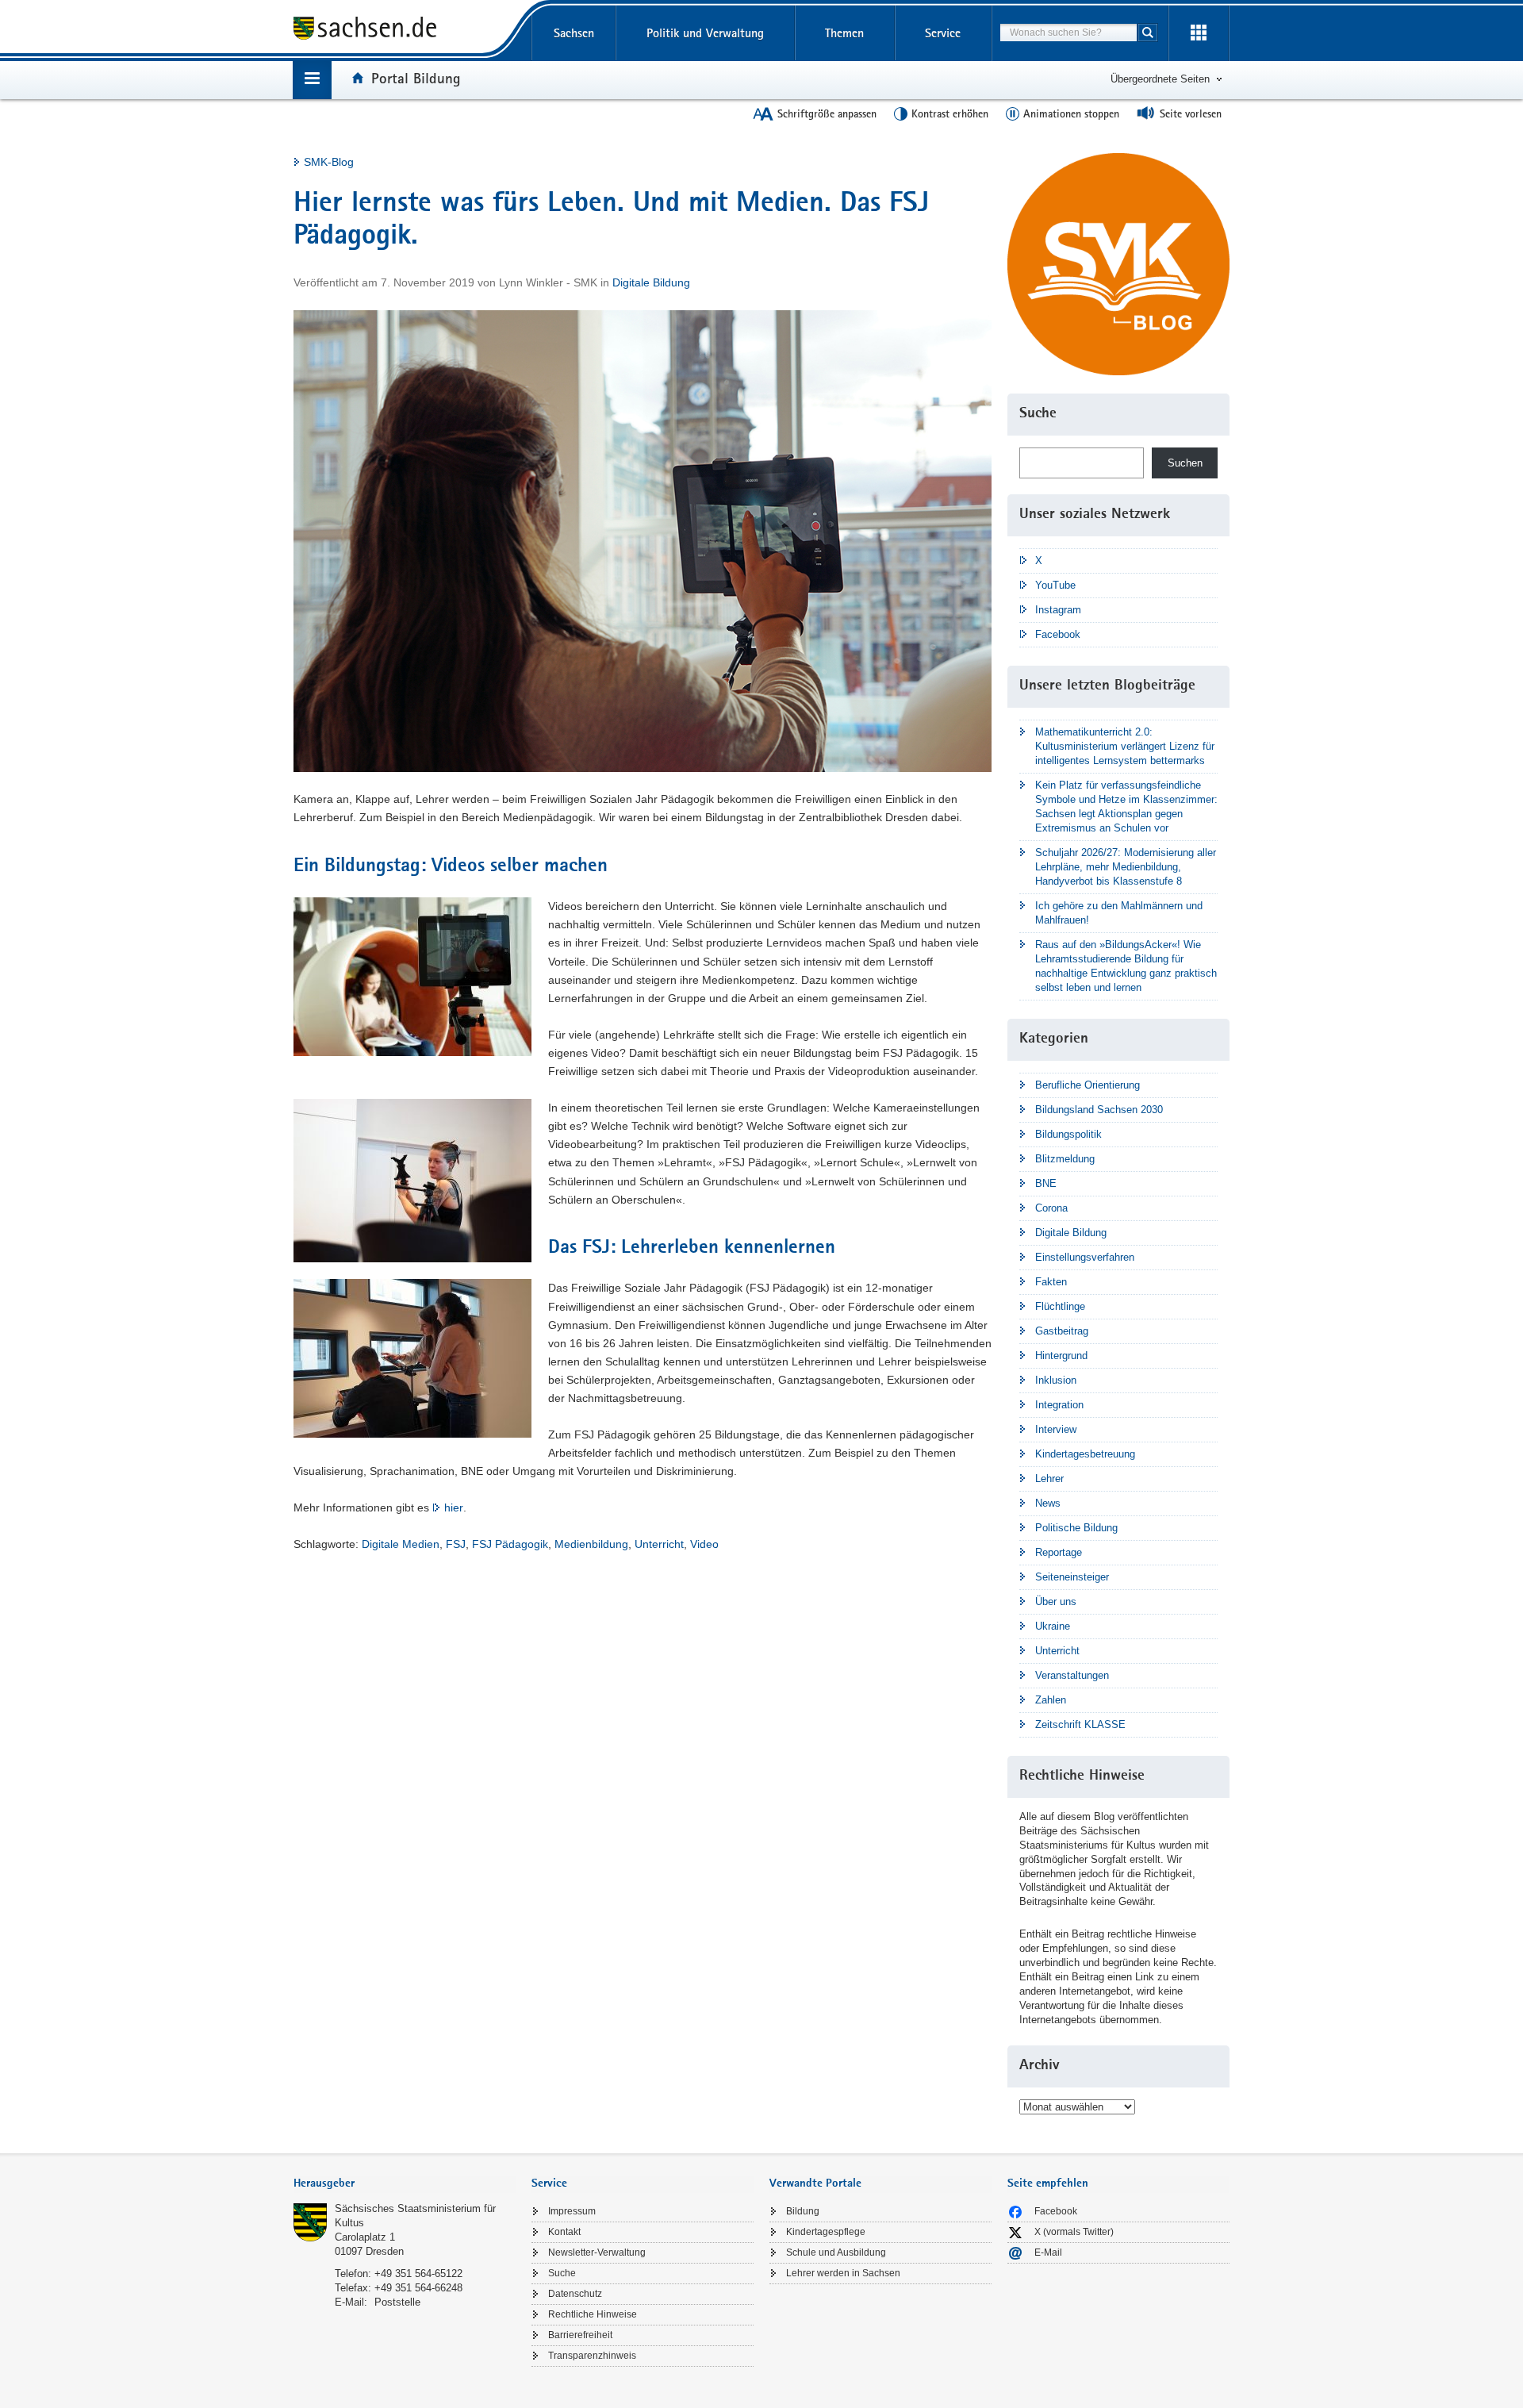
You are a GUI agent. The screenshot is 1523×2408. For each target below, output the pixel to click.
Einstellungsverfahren (1085, 1257)
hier (454, 1507)
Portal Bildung (416, 78)
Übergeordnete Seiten (1160, 79)
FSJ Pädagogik (510, 1544)
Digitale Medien (401, 1544)
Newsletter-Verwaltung (597, 2252)
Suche (562, 2273)
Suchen (1185, 463)
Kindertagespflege (826, 2232)
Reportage (1059, 1552)
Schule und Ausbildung (836, 2252)
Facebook (1058, 634)
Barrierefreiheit (580, 2335)
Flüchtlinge (1060, 1306)
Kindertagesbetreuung (1085, 1454)
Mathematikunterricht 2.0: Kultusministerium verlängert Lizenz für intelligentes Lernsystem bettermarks (1125, 746)
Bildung (803, 2211)
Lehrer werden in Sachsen (843, 2273)
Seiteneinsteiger (1072, 1577)
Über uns (1056, 1601)
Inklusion (1056, 1380)
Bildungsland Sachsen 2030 (1099, 1110)
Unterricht (659, 1544)
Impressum (572, 2211)
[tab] (405, 2185)
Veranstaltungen (1072, 1675)
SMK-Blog (329, 162)
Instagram (1058, 610)
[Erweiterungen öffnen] (1199, 33)
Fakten (1051, 1282)
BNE (1046, 1183)
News (1048, 1503)
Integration (1059, 1405)
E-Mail (1048, 2252)
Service (943, 33)
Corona (1051, 1208)
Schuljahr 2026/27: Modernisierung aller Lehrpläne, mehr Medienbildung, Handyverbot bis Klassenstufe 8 (1126, 867)
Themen (844, 33)
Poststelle (397, 2302)
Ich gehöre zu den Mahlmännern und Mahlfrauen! (1119, 913)
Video (704, 1544)
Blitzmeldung (1065, 1159)
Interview (1056, 1429)
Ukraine (1053, 1626)
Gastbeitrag (1062, 1331)
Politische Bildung (1076, 1528)
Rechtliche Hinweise (593, 2314)
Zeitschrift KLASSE (1080, 1724)
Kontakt (564, 2232)
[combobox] (1068, 33)
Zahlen (1051, 1700)
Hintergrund (1061, 1356)
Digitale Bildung (651, 282)
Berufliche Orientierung (1088, 1085)
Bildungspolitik (1068, 1134)
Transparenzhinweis (592, 2356)
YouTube (1055, 585)
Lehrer (1049, 1479)
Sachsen (574, 33)
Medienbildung (591, 1544)
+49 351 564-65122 (418, 2274)
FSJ (456, 1544)
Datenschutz (575, 2294)
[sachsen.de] (405, 31)
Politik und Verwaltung (705, 33)
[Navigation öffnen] (312, 80)
